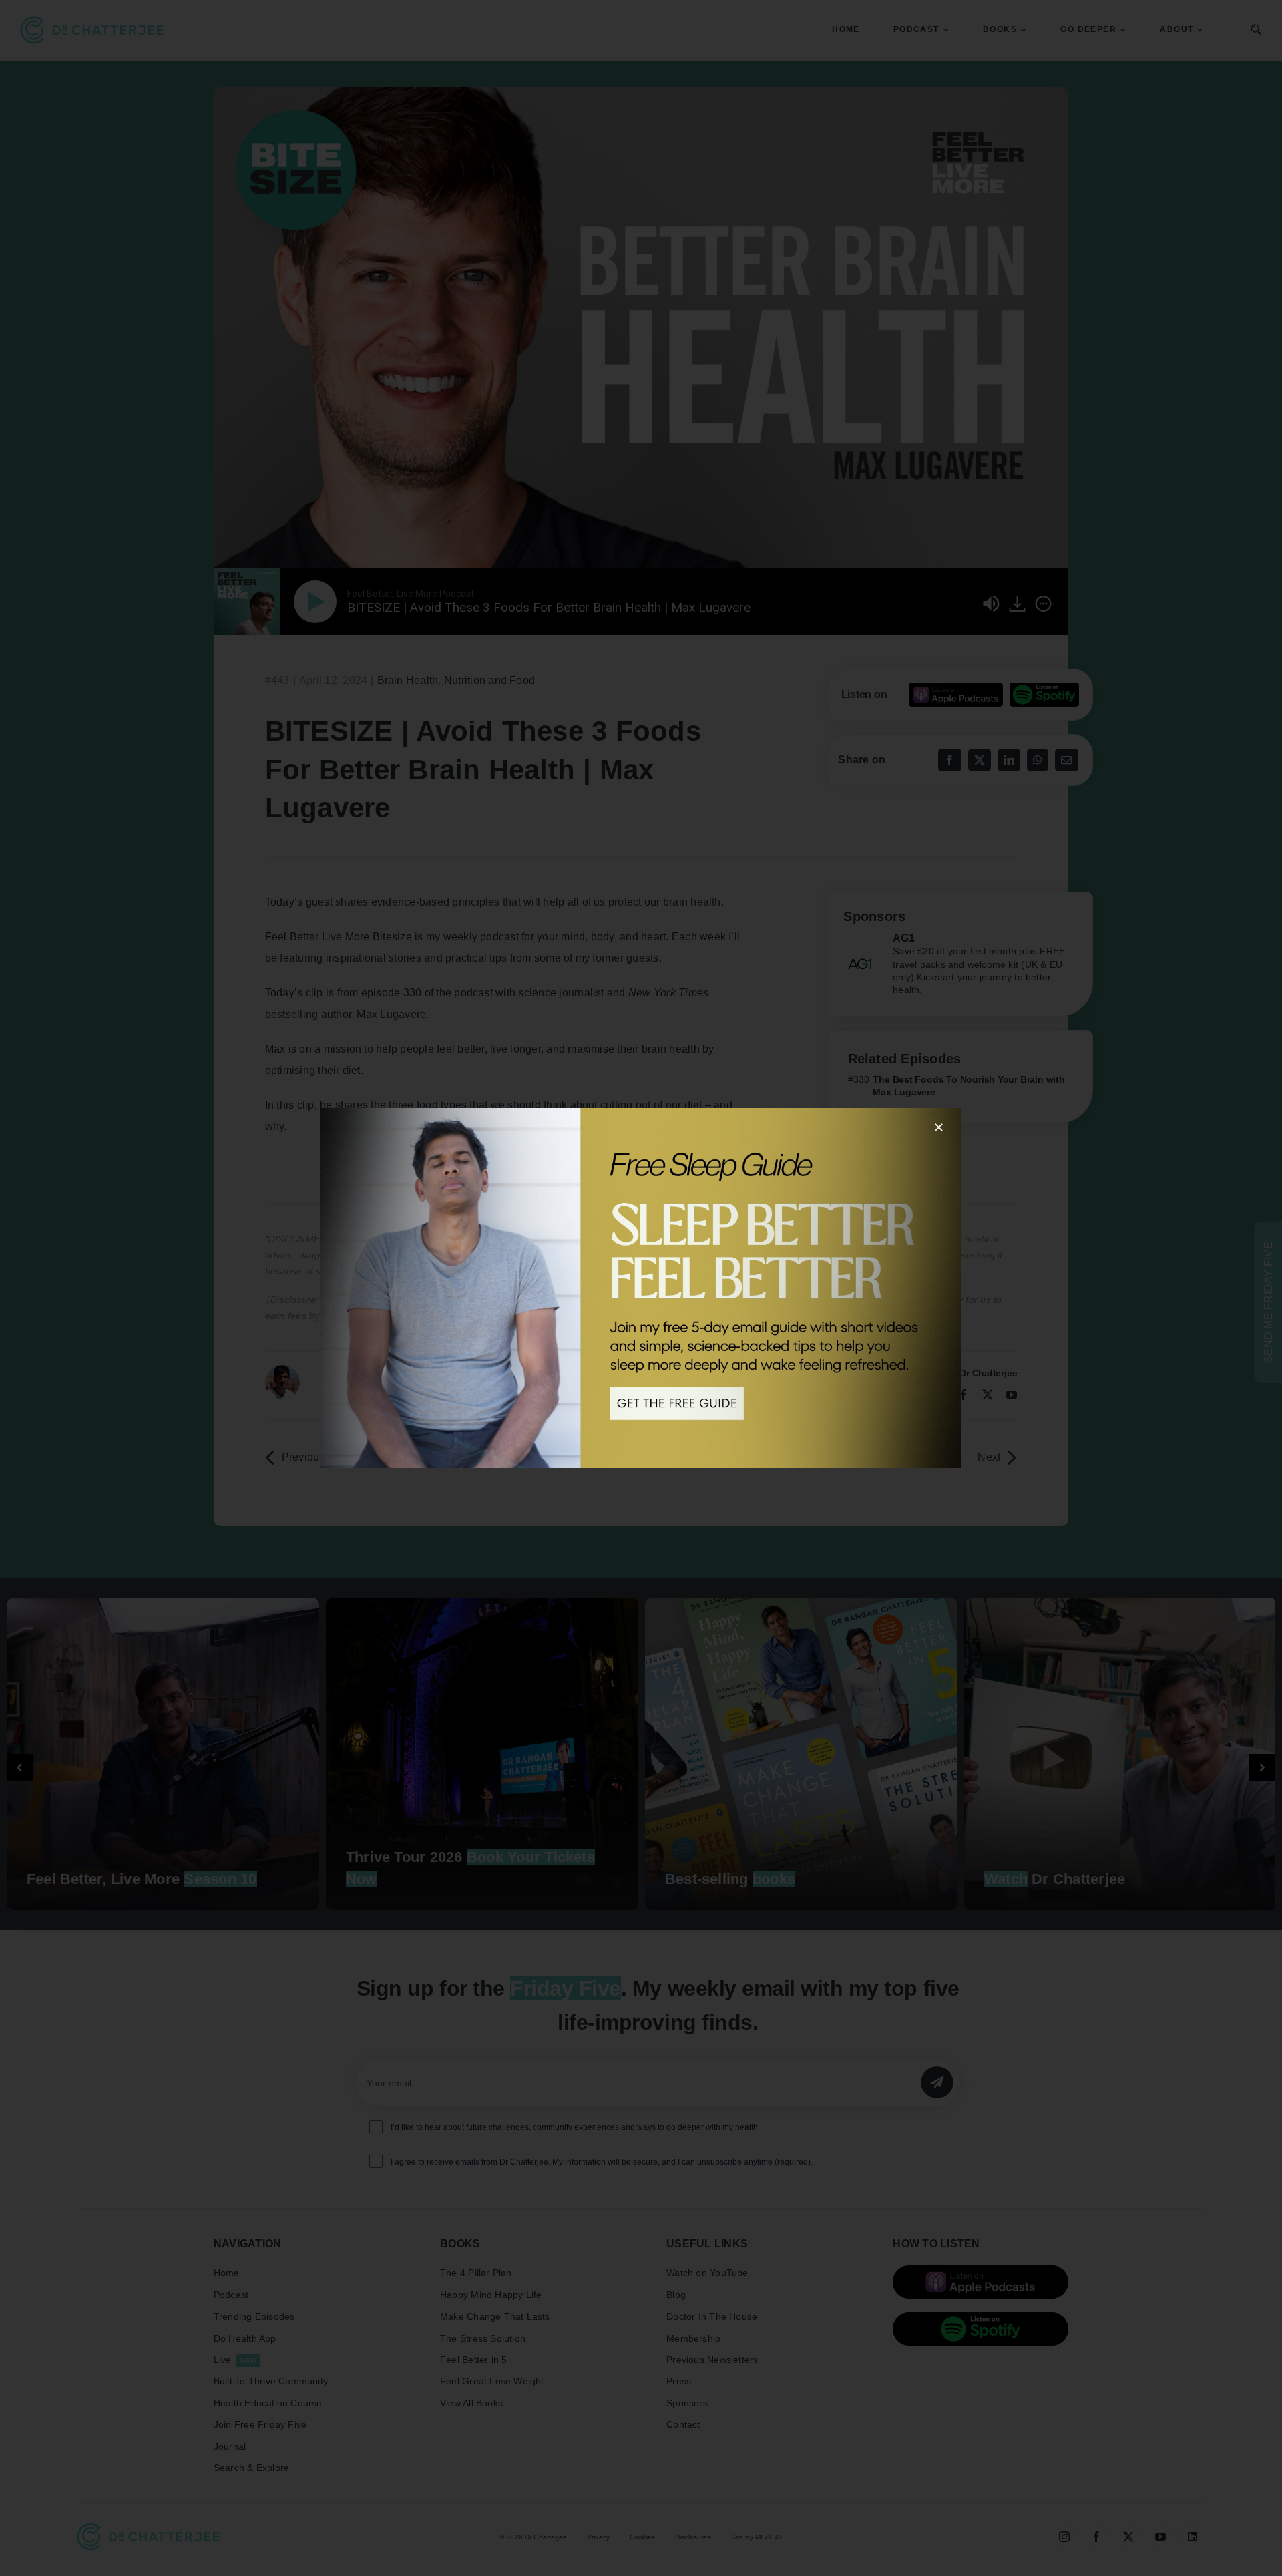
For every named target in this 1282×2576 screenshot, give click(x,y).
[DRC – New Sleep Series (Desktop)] (641, 1288)
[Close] (939, 1127)
